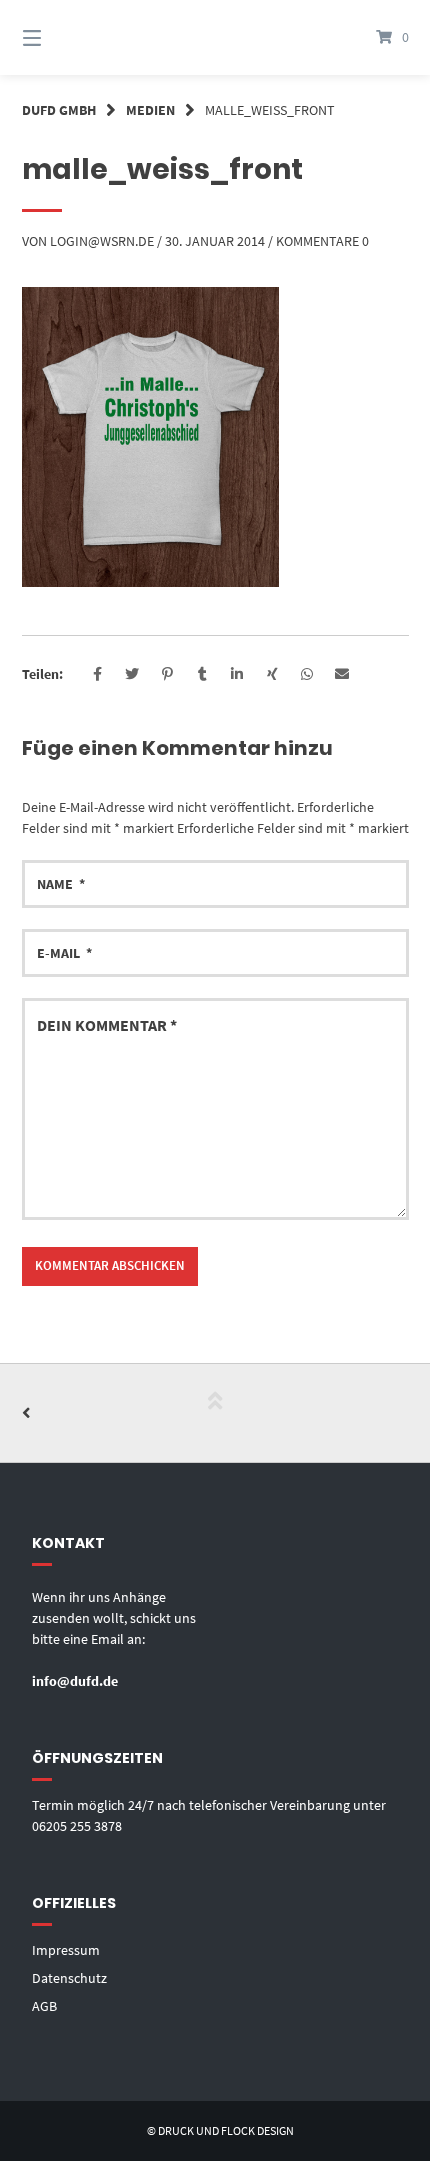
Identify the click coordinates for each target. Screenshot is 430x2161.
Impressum (66, 1950)
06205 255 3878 (77, 1826)
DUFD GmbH (59, 110)
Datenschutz (69, 1978)
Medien (150, 110)
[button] (97, 674)
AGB (44, 2006)
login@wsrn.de (102, 241)
